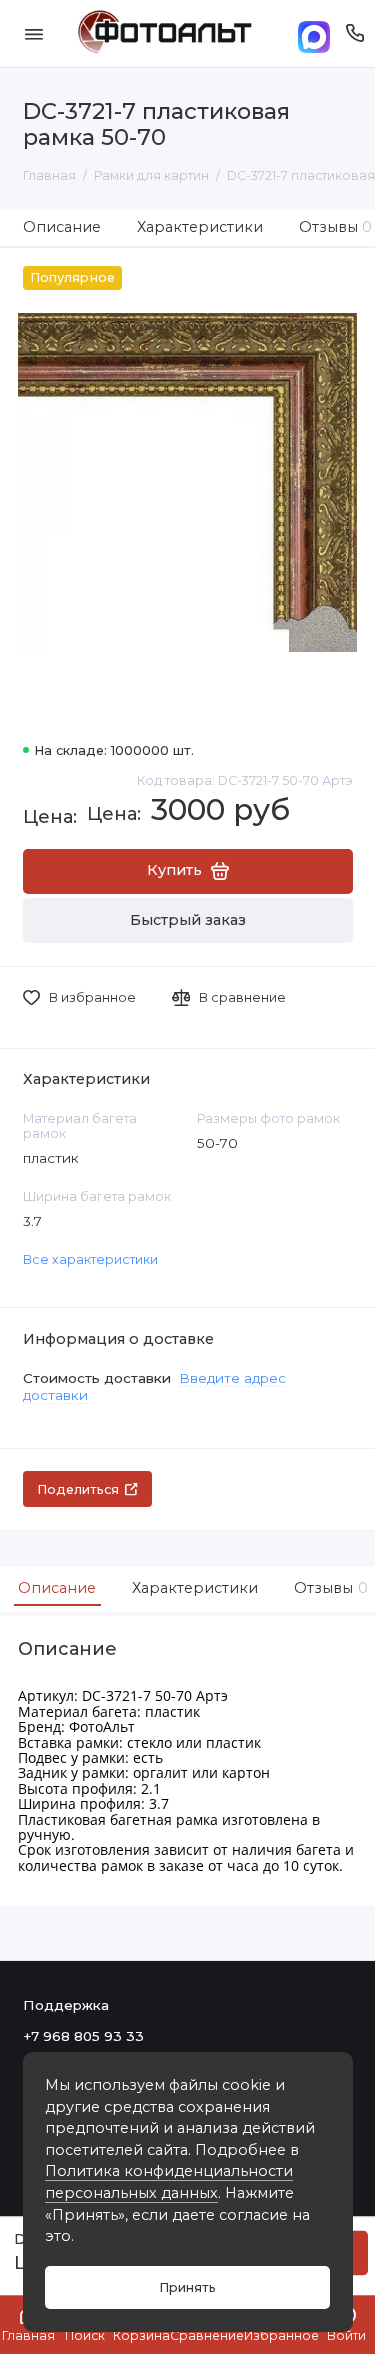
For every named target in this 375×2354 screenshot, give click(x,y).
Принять (187, 2287)
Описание (62, 227)
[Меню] (34, 33)
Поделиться (78, 1489)
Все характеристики (90, 1259)
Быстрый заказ (188, 920)
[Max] (314, 33)
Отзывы (328, 1588)
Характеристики (200, 227)
